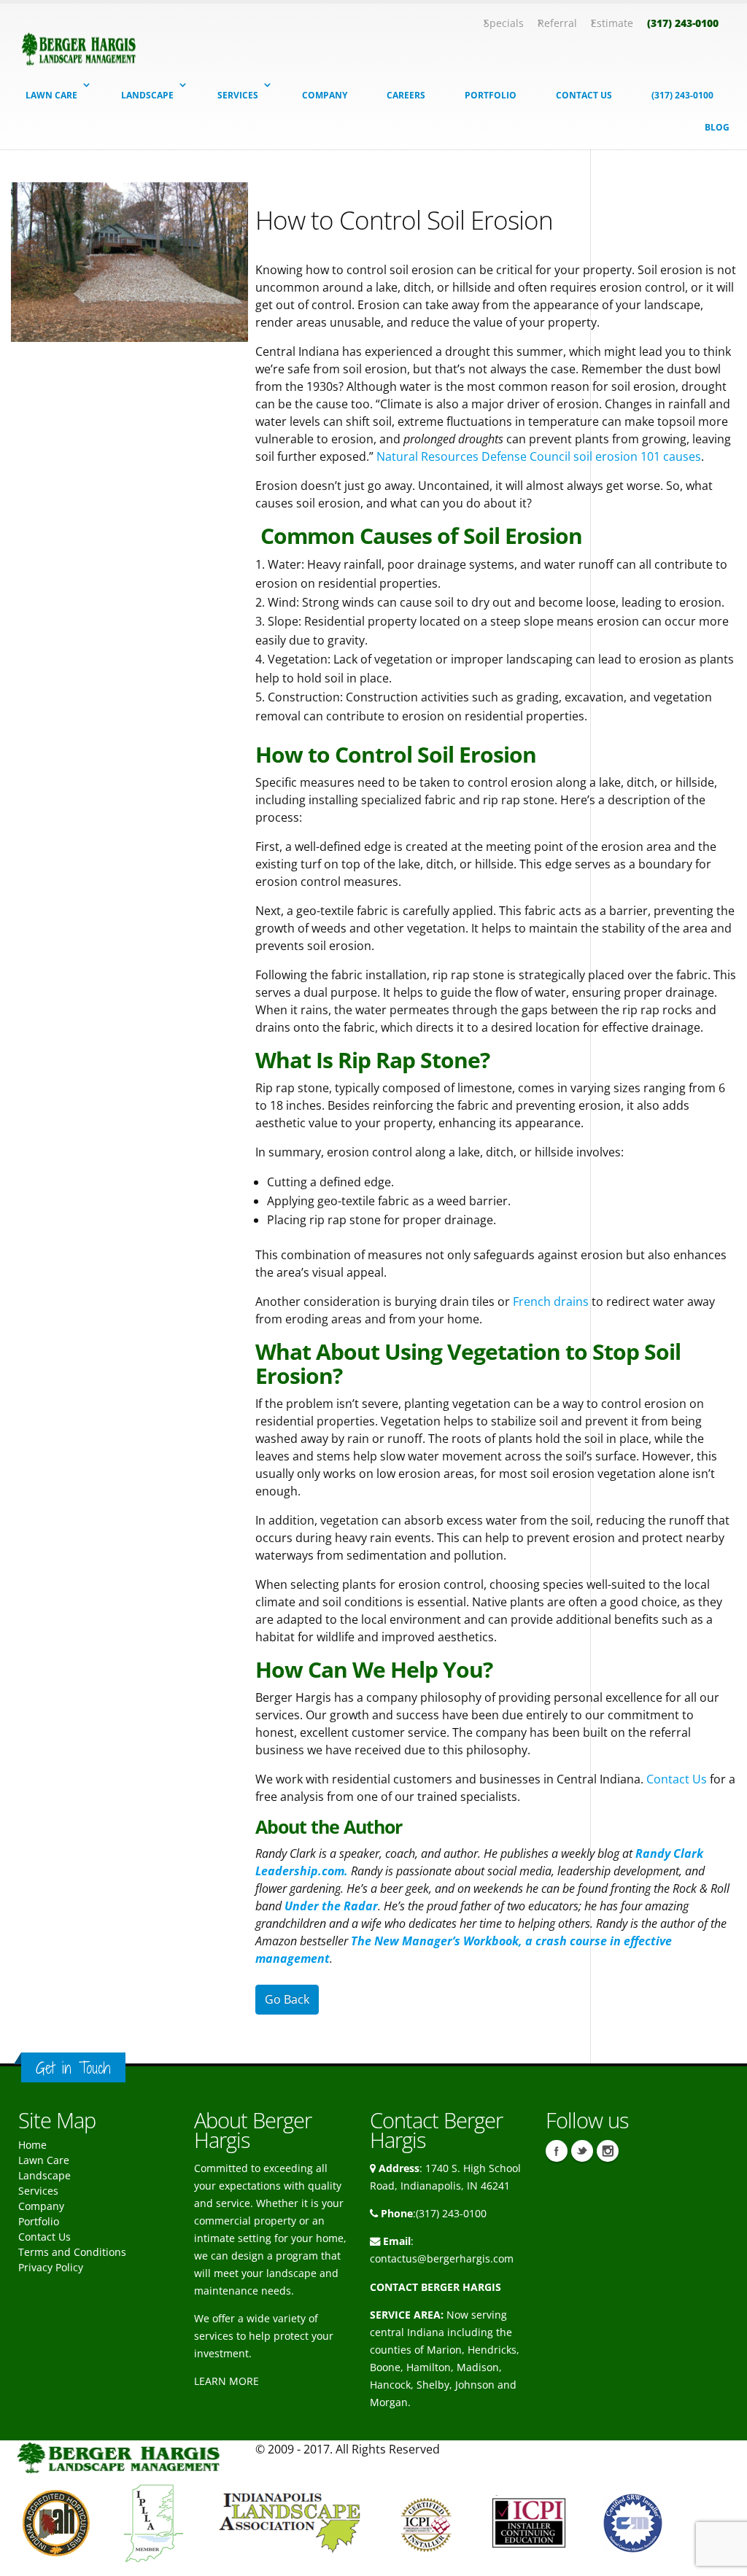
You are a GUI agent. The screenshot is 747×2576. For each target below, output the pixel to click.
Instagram (608, 2151)
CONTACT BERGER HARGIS (436, 2287)
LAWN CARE (51, 95)
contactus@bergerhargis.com (442, 2258)
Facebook (557, 2151)
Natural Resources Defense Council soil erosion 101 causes (537, 456)
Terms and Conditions (72, 2252)
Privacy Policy (51, 2267)
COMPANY (325, 95)
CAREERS (406, 95)
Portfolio (39, 2221)
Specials (504, 23)
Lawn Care (44, 2160)
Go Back (287, 1999)
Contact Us (678, 1779)
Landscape (44, 2175)
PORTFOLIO (491, 95)
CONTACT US (584, 95)
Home (32, 2145)
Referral (557, 23)
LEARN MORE (227, 2381)
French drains (551, 1301)
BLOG (717, 127)
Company (41, 2206)
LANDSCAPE (147, 95)
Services (38, 2191)
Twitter (582, 2151)
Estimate (612, 23)
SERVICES (238, 95)
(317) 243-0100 (683, 23)
